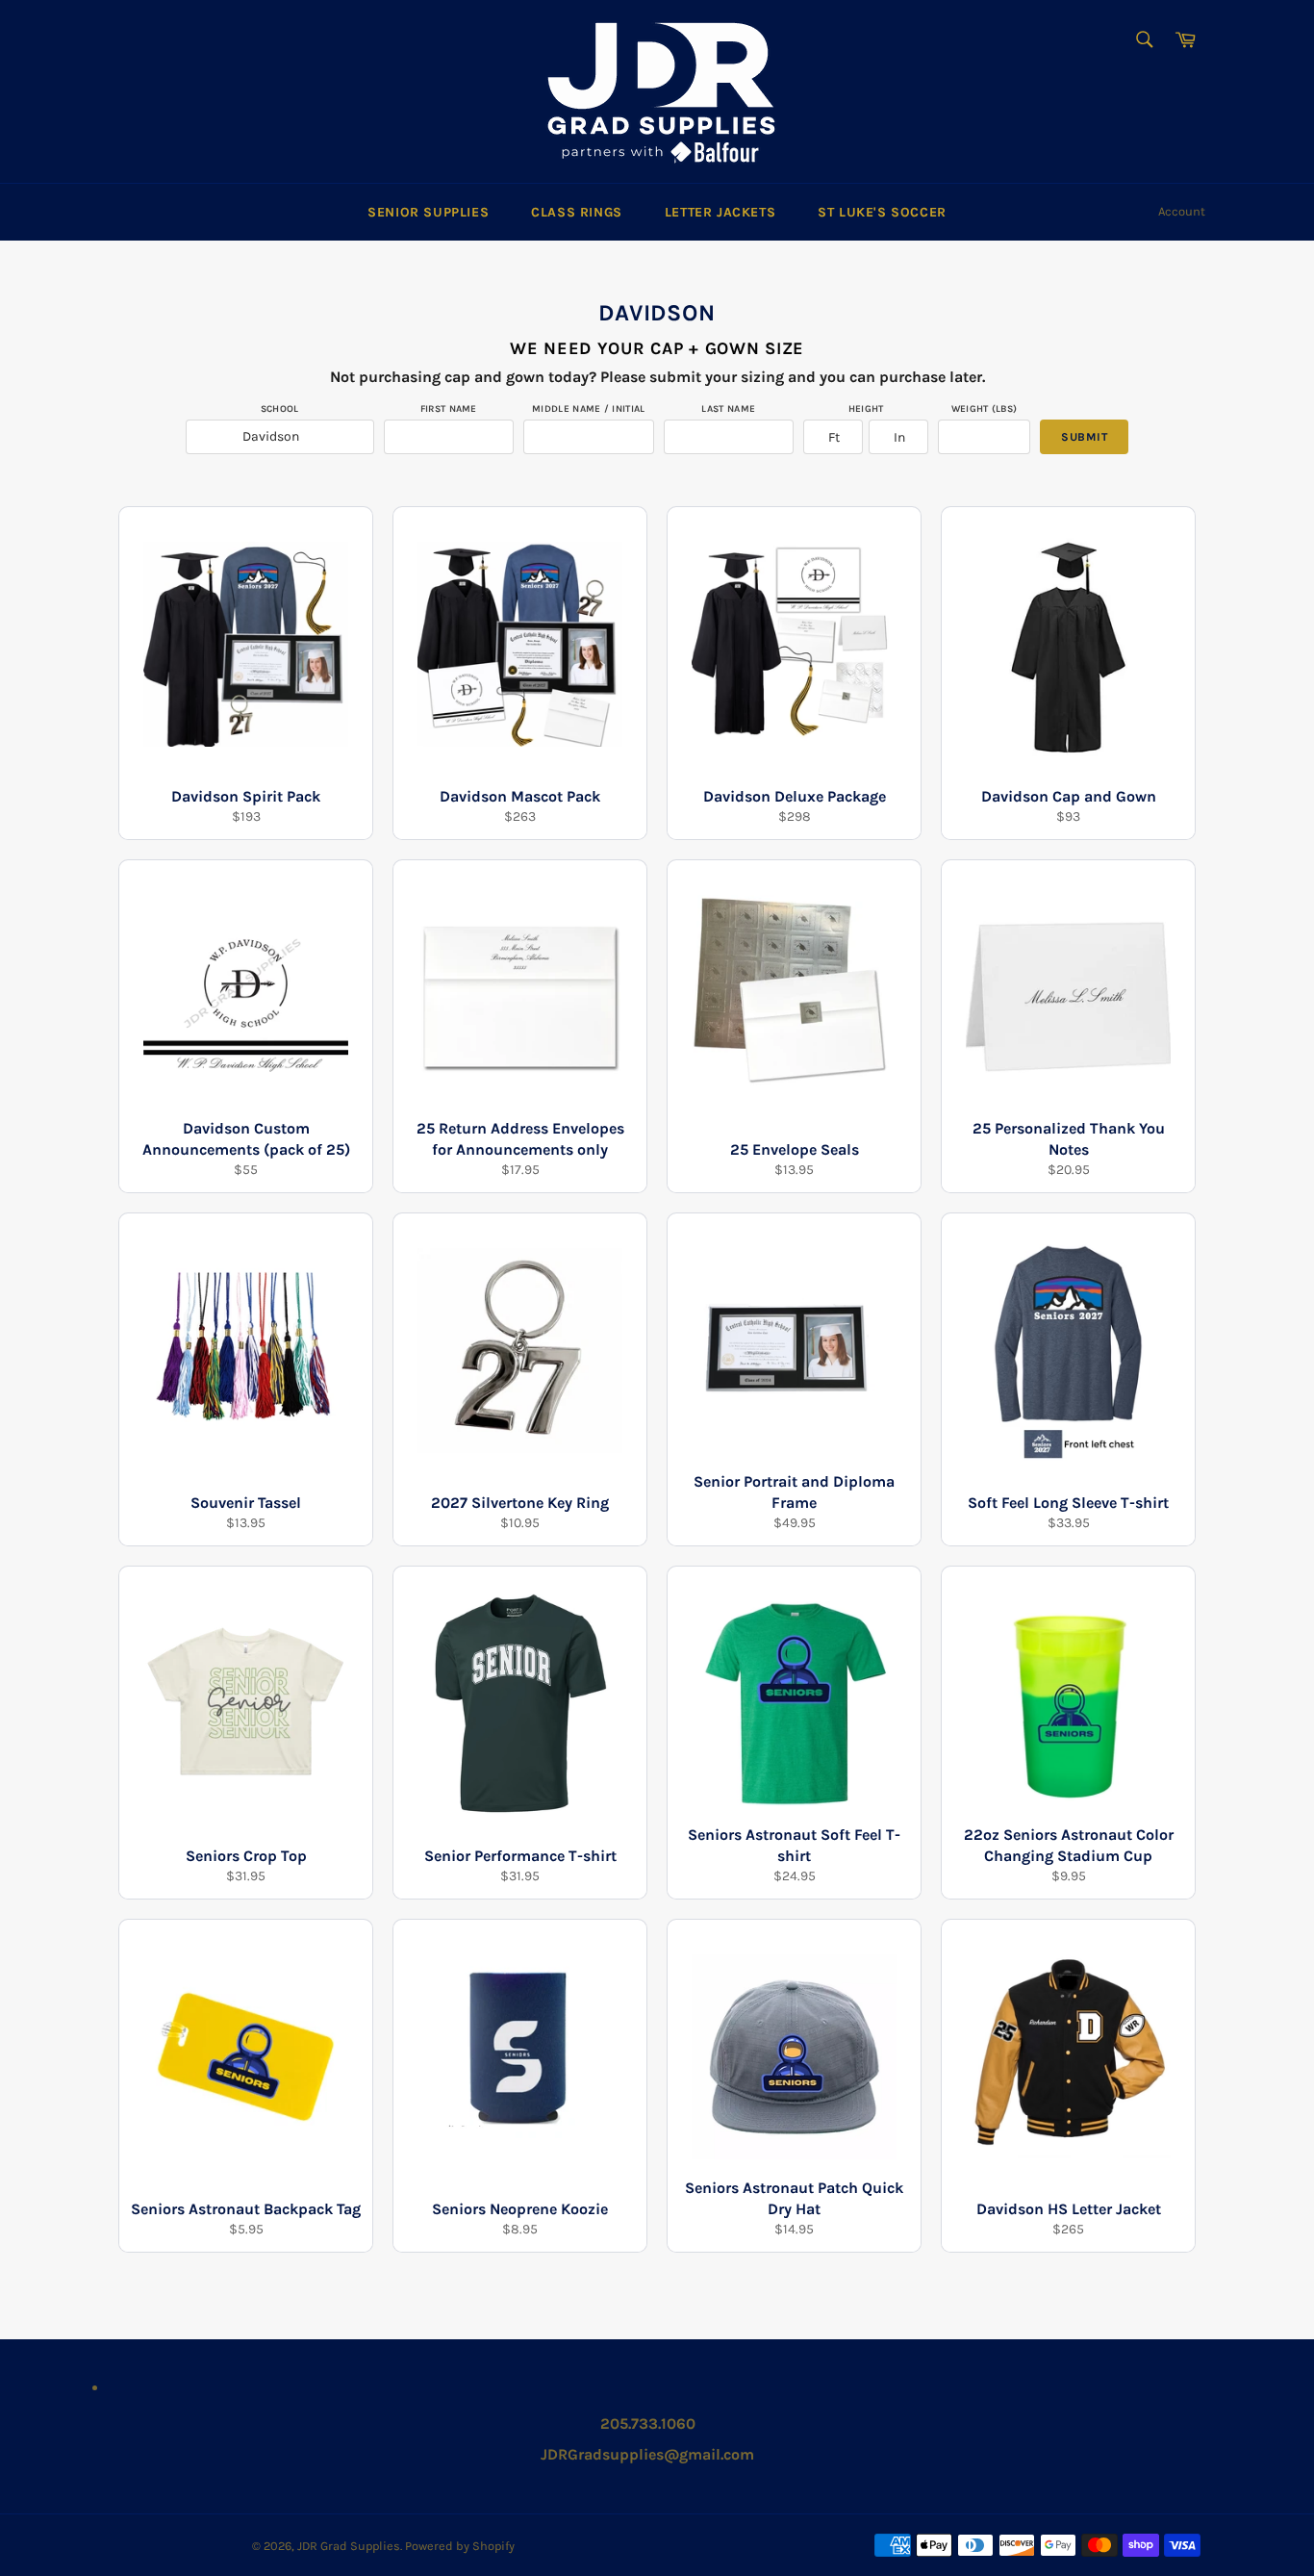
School (280, 409)
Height (866, 409)
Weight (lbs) (985, 409)
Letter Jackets (720, 212)
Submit (1084, 437)
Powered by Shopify (460, 2546)
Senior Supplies (428, 212)
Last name (728, 409)
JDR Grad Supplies (349, 2546)
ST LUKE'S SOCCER (882, 212)
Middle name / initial (588, 409)
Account (1182, 211)
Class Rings (577, 212)
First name (449, 409)
